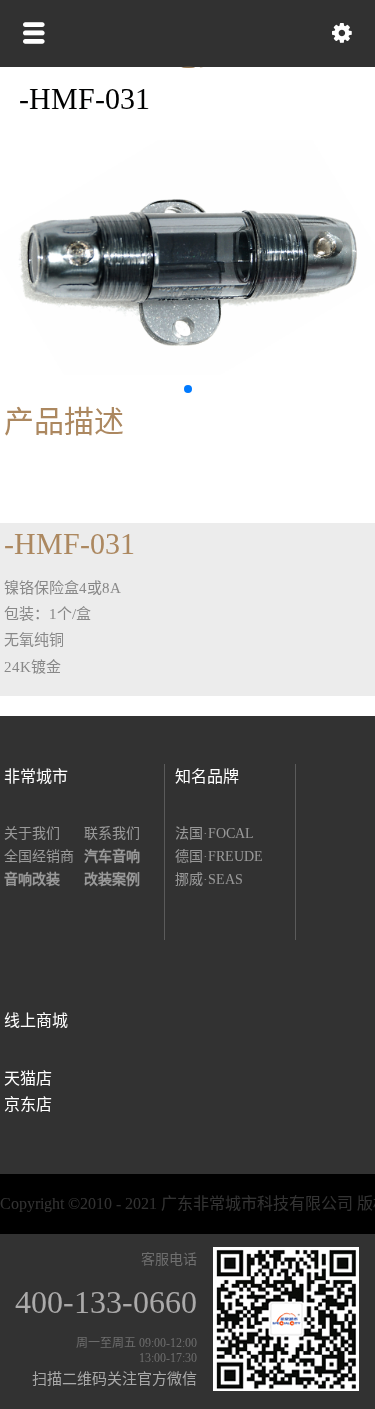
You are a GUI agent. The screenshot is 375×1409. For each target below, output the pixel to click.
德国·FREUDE (219, 856)
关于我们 (32, 833)
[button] (188, 389)
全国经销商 (39, 856)
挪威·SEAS (209, 879)
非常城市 (36, 776)
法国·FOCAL (214, 833)
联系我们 (112, 833)
